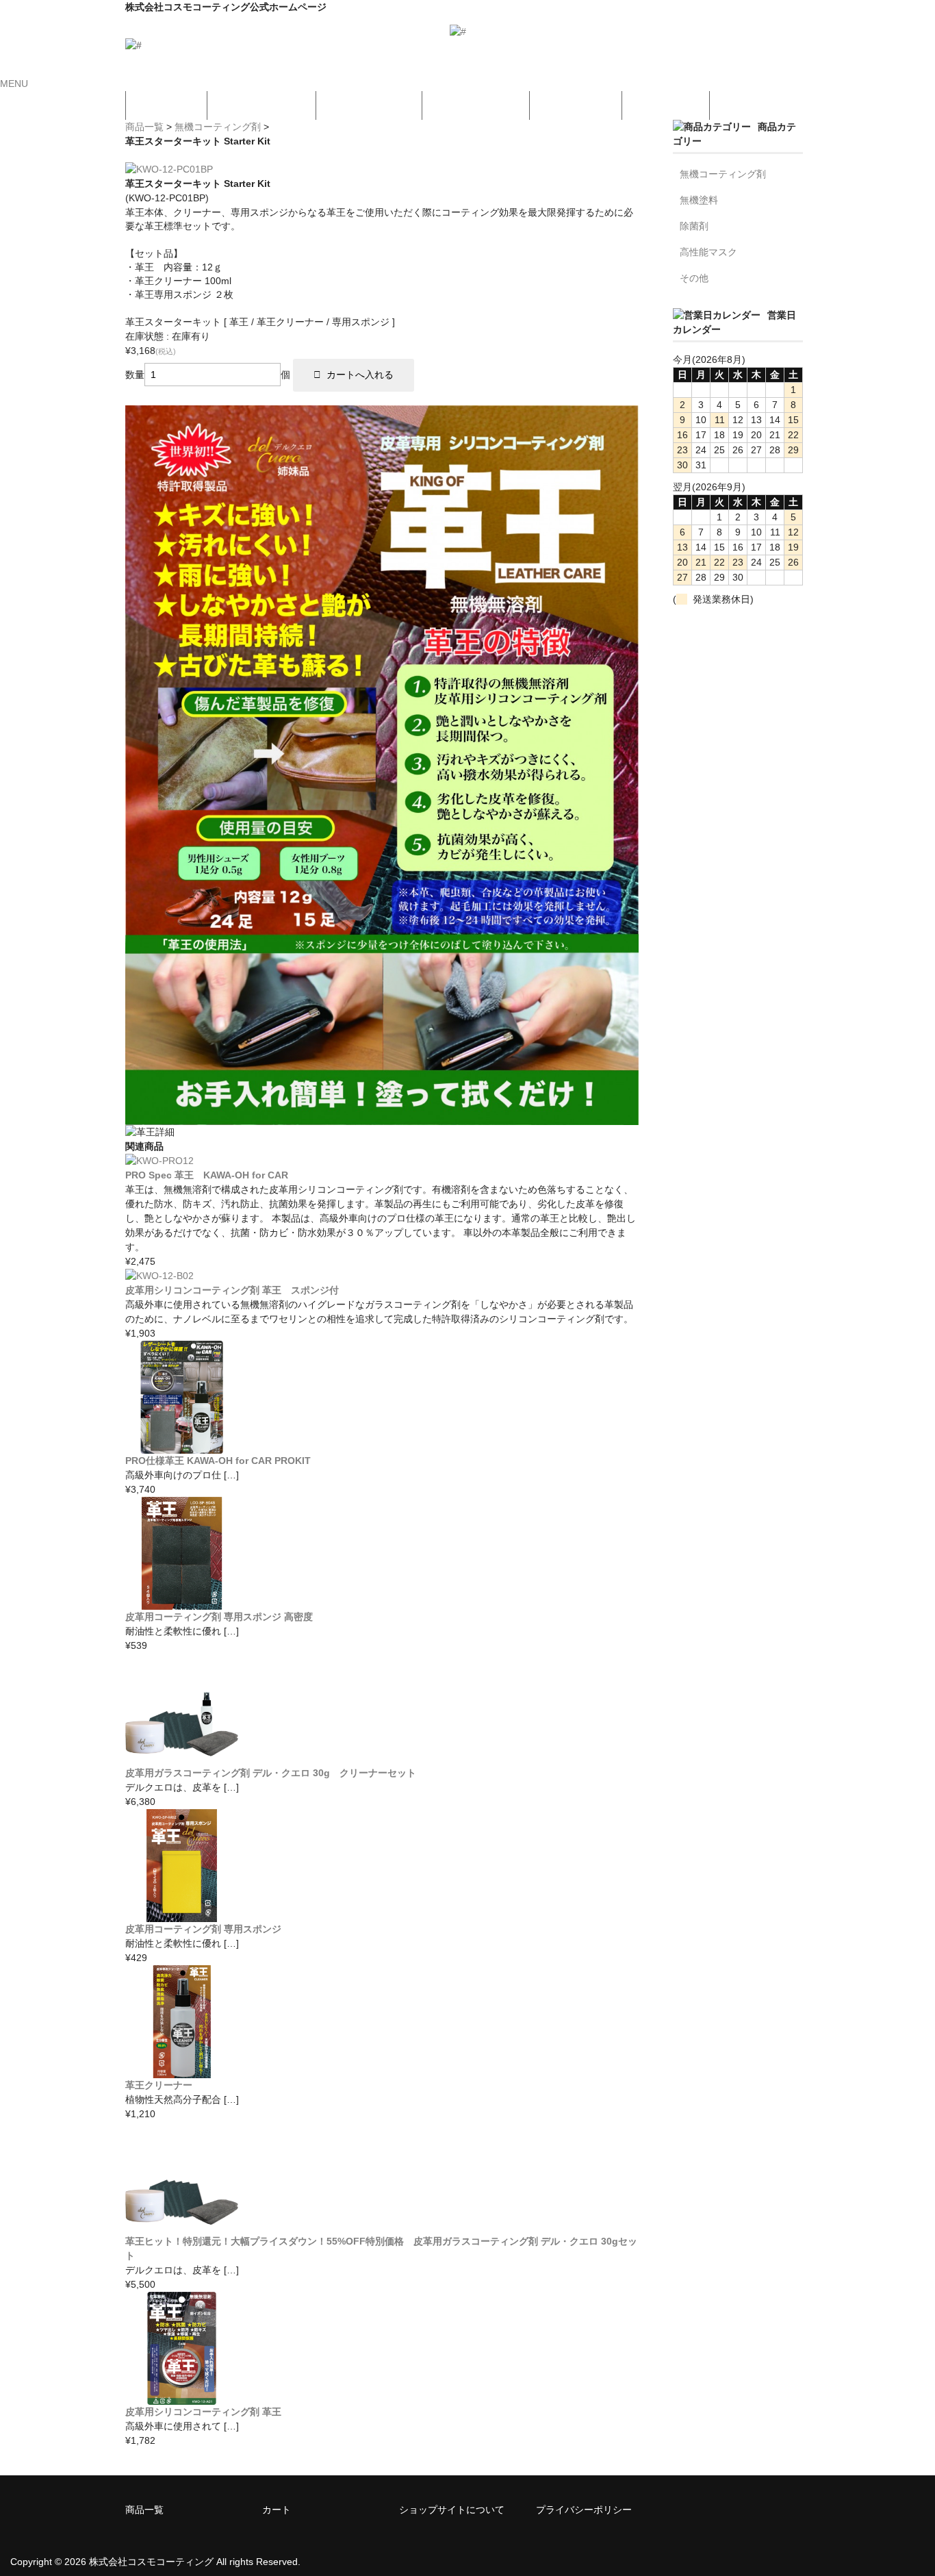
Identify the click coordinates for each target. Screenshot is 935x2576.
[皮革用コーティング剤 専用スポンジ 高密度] (182, 1602)
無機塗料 (699, 200)
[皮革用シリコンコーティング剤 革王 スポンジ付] (159, 1276)
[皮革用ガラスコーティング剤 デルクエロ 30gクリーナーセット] (182, 1758)
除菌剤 (694, 226)
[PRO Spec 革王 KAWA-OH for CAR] (159, 1161)
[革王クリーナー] (182, 2071)
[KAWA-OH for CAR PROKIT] (182, 1446)
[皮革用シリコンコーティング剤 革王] (182, 2397)
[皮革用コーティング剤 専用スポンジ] (182, 1915)
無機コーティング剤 (218, 127)
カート (277, 2510)
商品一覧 (144, 127)
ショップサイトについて (452, 2510)
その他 (694, 278)
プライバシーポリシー (584, 2510)
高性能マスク (708, 252)
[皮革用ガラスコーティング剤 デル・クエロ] (182, 2227)
